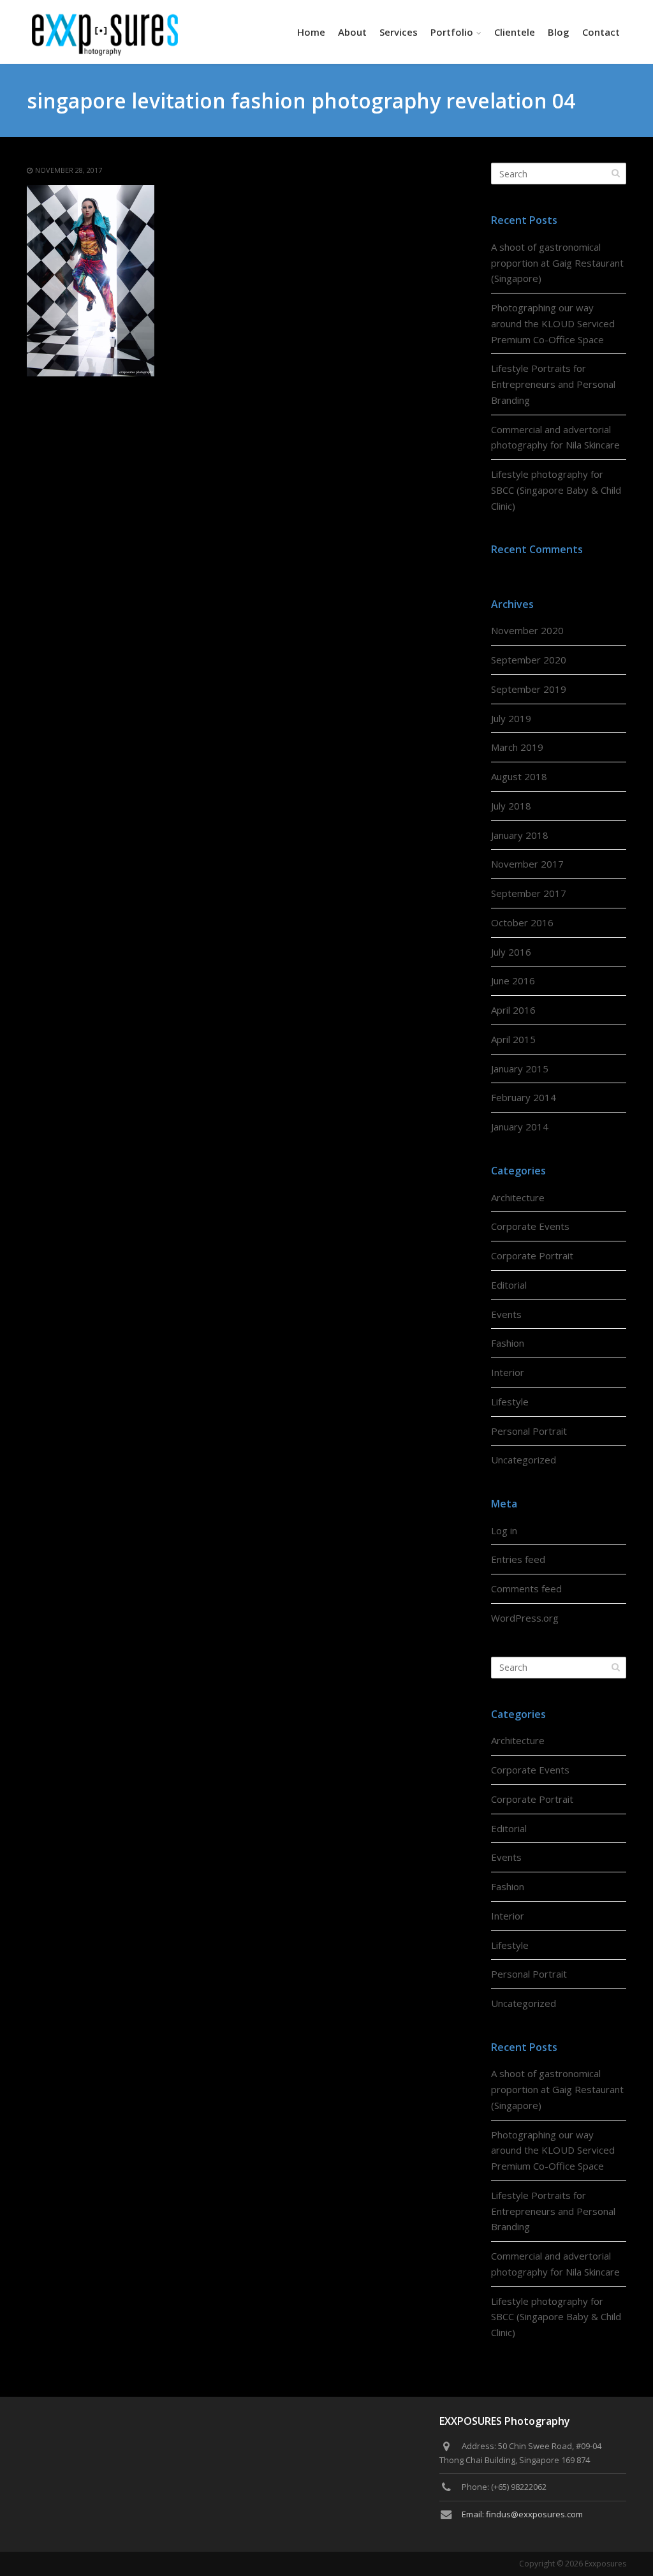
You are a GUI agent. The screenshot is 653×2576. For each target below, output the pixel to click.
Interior (508, 1372)
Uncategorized (524, 1460)
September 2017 (529, 893)
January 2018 (520, 835)
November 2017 (527, 864)
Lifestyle (510, 1402)
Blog (559, 32)
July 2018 (511, 806)
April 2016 (513, 1010)
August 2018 (519, 776)
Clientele (515, 32)
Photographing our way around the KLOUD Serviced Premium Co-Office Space (553, 323)
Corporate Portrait (532, 1255)
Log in (504, 1530)
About (352, 32)
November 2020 (527, 630)
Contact (601, 32)
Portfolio (452, 32)
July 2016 (511, 952)
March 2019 (517, 747)
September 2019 (529, 689)
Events (506, 1314)
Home (311, 32)
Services (399, 32)
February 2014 (524, 1097)
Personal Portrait (529, 1431)
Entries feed (518, 1559)
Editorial (509, 1285)
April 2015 (513, 1039)
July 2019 (511, 718)
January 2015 (520, 1069)
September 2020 (529, 660)
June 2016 (513, 981)
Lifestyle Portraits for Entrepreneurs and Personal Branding (553, 384)
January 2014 (520, 1127)
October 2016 (522, 922)
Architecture (518, 1197)
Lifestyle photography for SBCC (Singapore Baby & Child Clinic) (556, 490)
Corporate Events (530, 1226)
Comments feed (526, 1588)
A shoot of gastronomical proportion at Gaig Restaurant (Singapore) (557, 263)
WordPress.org (525, 1618)
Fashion (508, 1343)
